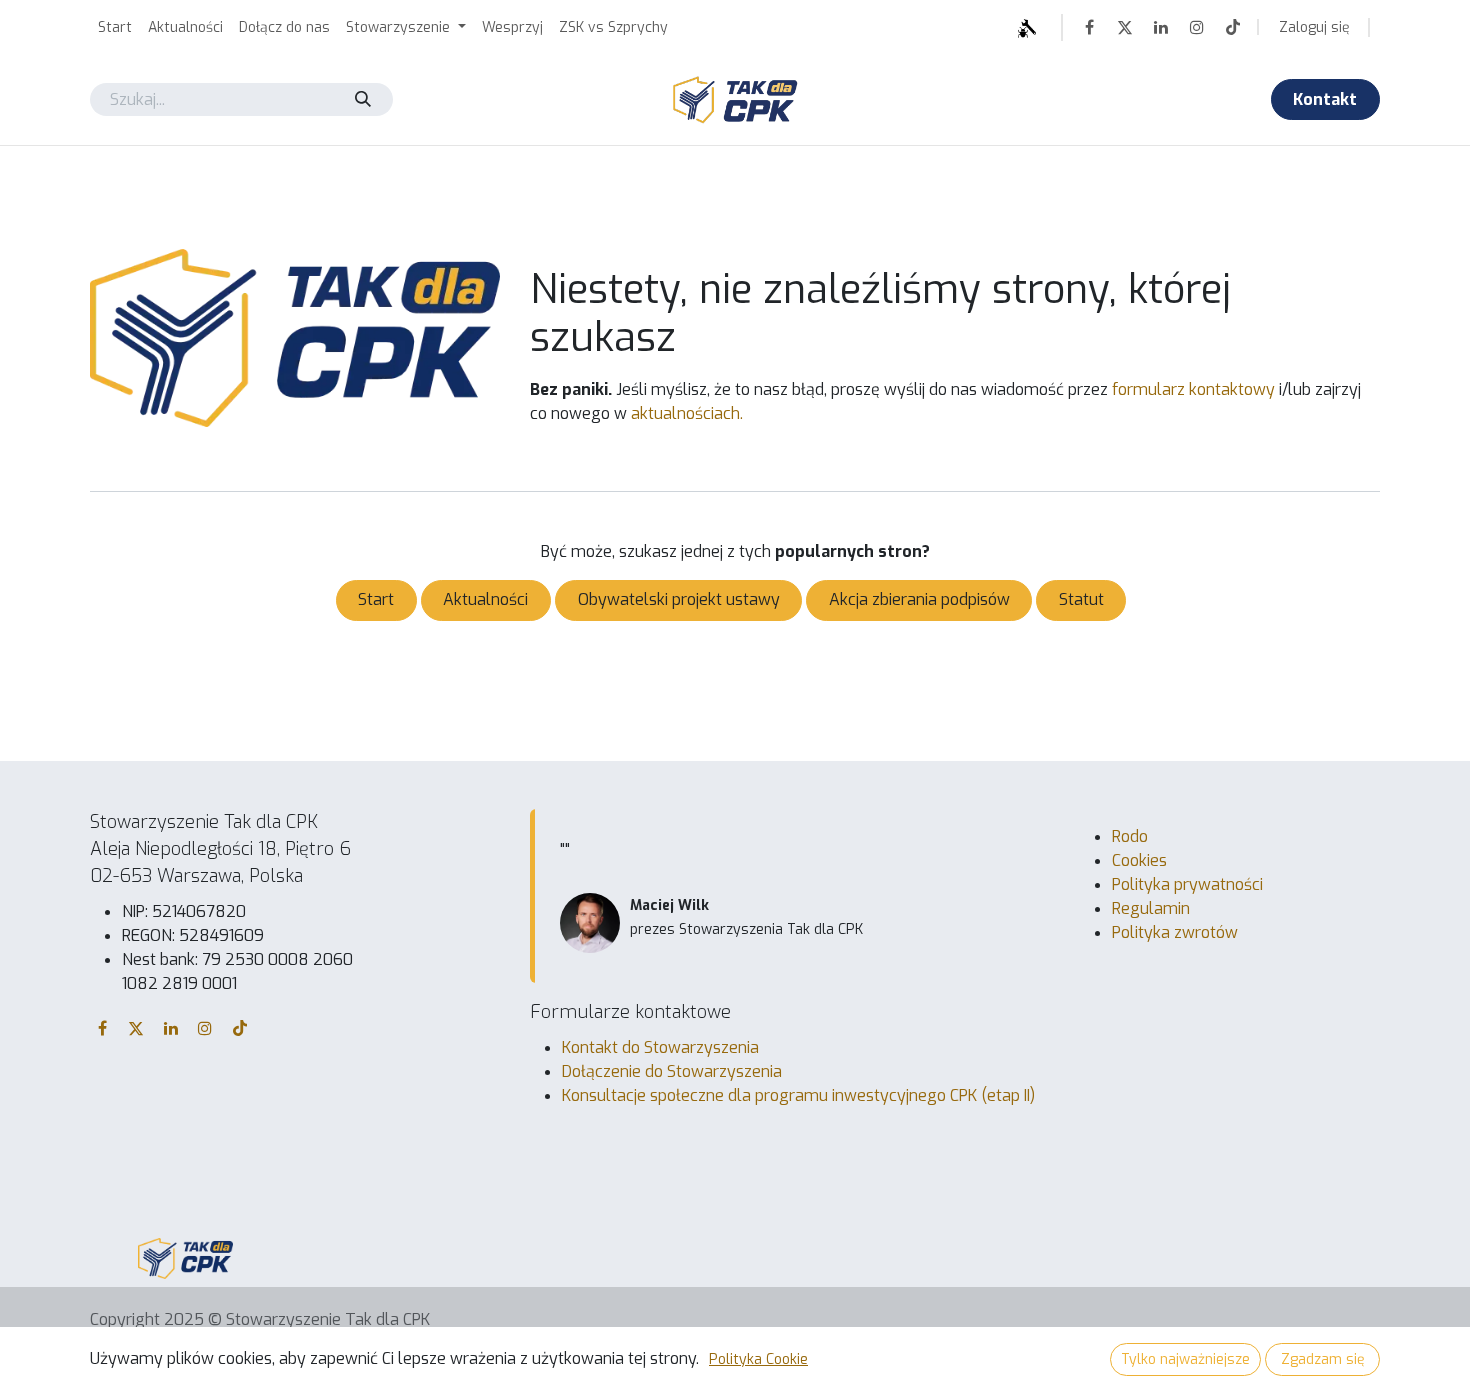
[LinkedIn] (1161, 27)
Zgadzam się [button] (1323, 1359)
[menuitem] (115, 27)
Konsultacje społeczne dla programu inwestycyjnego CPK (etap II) (798, 1095)
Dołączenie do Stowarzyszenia (672, 1071)
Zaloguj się (1314, 27)
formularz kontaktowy (1193, 389)
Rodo (1130, 836)
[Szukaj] (362, 99)
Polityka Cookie (758, 1359)
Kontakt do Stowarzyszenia (660, 1047)
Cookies (1139, 860)
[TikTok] (1233, 27)
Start (376, 599)
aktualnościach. (687, 413)
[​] (972, 27)
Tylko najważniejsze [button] (1185, 1359)
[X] (1125, 27)
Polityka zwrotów (1175, 932)
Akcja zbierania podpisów (919, 599)
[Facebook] (1089, 27)
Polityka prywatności (1187, 884)
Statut (1081, 599)
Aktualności (485, 599)
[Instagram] (1197, 27)
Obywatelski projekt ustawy (679, 599)
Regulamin (1151, 908)
